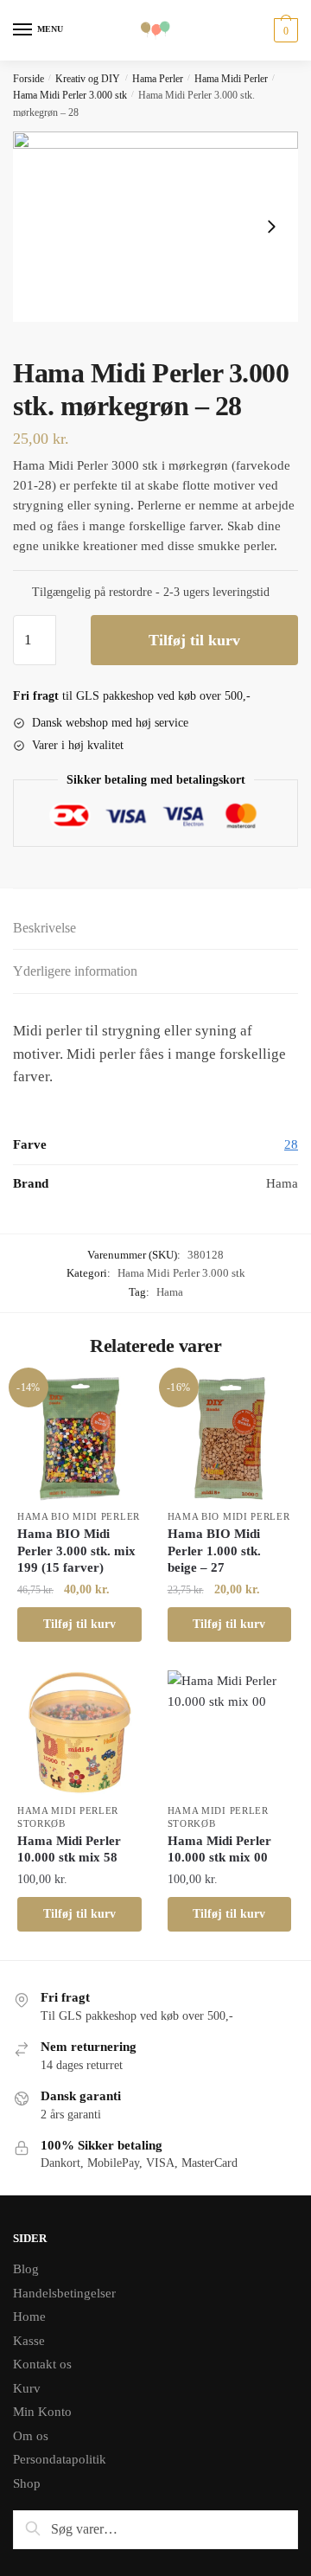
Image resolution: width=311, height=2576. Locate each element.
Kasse (29, 2341)
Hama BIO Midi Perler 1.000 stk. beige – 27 (214, 1551)
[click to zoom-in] (155, 227)
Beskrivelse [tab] (44, 928)
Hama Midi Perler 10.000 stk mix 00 (219, 1849)
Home (29, 2316)
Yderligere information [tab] (75, 971)
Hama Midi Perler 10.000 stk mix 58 (69, 1849)
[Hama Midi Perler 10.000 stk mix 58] (79, 1733)
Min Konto (42, 2412)
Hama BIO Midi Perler (79, 1516)
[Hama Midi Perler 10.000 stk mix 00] (230, 1733)
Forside (29, 79)
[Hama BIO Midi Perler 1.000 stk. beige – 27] (230, 1439)
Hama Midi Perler (231, 79)
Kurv (27, 2388)
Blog (26, 2269)
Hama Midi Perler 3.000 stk (70, 95)
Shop (27, 2483)
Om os (31, 2436)
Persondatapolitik (60, 2459)
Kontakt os (42, 2364)
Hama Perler (158, 79)
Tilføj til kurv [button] (79, 1624)
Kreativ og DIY (88, 79)
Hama (170, 1292)
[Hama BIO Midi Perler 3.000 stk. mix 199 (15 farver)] (79, 1439)
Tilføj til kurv (194, 640)
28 (291, 1144)
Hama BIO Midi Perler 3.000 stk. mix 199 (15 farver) (76, 1551)
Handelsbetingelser (64, 2293)
